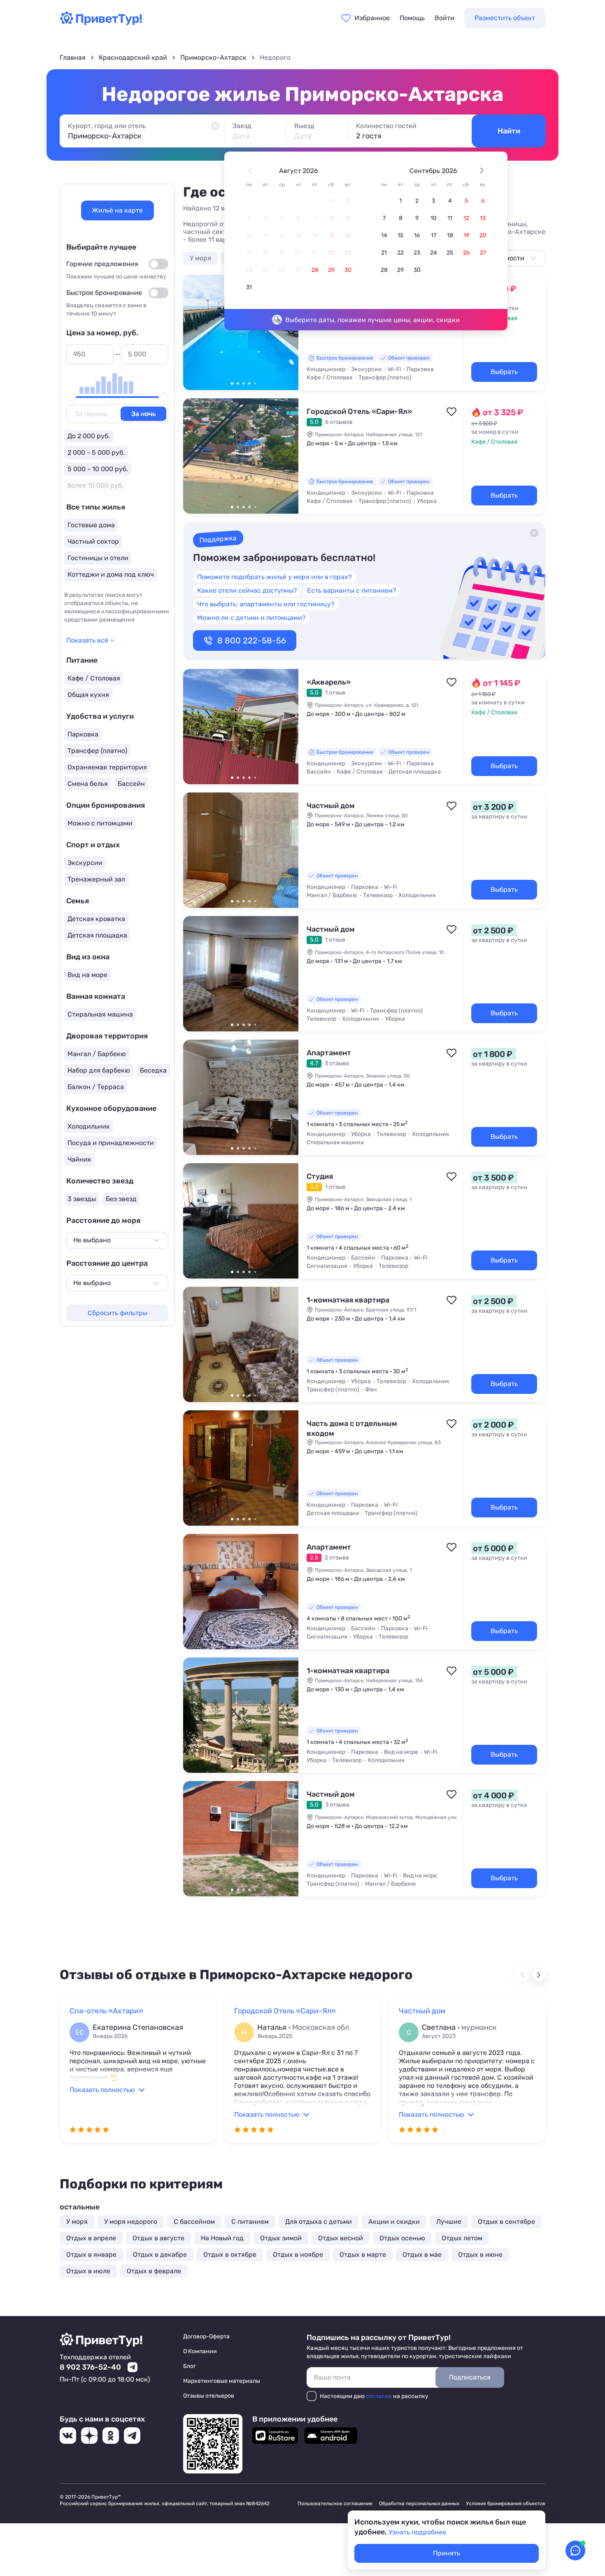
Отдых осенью (402, 2238)
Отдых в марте (363, 2255)
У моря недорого (131, 2222)
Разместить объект (505, 18)
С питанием (250, 2222)
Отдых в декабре (160, 2255)
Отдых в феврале (154, 2271)
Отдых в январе (91, 2255)
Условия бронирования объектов (506, 2504)
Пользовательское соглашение (335, 2504)
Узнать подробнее (417, 2532)
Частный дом (331, 806)
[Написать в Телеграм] (133, 2367)
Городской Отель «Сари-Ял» (359, 411)
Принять (447, 2553)
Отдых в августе (158, 2238)
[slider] (71, 397)
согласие (379, 2396)
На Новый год (222, 2238)
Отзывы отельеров (209, 2396)
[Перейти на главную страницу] (101, 23)
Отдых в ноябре (298, 2255)
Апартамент (329, 1053)
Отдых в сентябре (506, 2222)
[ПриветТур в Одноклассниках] (111, 2436)
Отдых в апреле (91, 2238)
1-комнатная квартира (348, 1300)
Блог (190, 2366)
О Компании (200, 2351)
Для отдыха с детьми (319, 2222)
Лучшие (449, 2222)
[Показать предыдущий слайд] (193, 332)
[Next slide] (539, 1975)
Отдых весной (341, 2238)
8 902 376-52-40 (90, 2367)
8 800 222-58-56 (252, 640)
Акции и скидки (394, 2222)
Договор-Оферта (206, 2336)
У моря (200, 258)
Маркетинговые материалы (222, 2381)
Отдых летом (462, 2238)
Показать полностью (102, 2090)
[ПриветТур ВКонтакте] (68, 2436)
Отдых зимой (281, 2238)
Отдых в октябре (230, 2255)
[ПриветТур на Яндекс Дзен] (89, 2436)
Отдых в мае (422, 2255)
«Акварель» (329, 682)
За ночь (143, 414)
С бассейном (194, 2222)
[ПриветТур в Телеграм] (132, 2436)
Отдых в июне (480, 2255)
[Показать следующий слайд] (289, 332)
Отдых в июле (88, 2271)
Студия (320, 1176)
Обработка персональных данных (419, 2504)
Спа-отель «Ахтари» (106, 2011)
